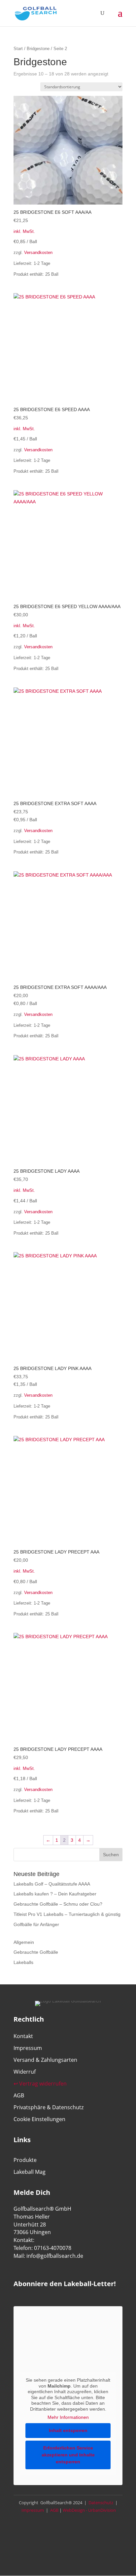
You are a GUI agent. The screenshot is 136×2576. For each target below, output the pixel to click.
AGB (19, 2095)
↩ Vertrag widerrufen (40, 2084)
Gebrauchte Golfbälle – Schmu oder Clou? (58, 1904)
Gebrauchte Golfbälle (36, 1952)
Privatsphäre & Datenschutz (49, 2107)
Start (18, 49)
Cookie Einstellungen (39, 2119)
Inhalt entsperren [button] (68, 2430)
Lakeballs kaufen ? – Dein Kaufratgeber (55, 1894)
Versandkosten (38, 253)
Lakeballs (23, 1962)
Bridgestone (38, 49)
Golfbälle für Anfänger (36, 1924)
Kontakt (23, 2036)
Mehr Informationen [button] (68, 2417)
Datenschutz (100, 2503)
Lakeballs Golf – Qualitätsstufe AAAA (52, 1884)
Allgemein (24, 1942)
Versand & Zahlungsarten (45, 2060)
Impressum (28, 2048)
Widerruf (25, 2072)
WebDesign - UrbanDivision (89, 2510)
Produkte (25, 2160)
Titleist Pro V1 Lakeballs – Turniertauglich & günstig (67, 1914)
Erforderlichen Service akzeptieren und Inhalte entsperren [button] (68, 2455)
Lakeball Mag (30, 2172)
